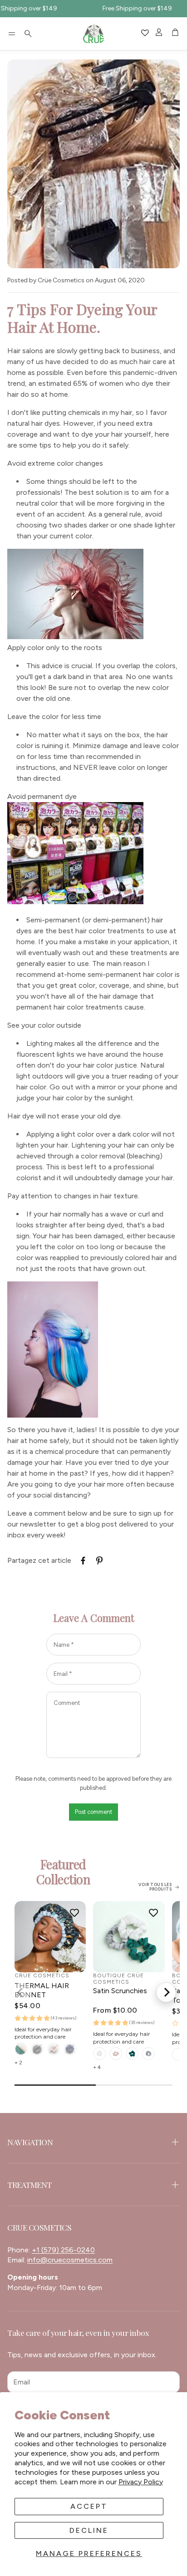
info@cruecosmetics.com (70, 2260)
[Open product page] (50, 1937)
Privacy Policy (141, 2482)
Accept (89, 2506)
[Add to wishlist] (74, 1912)
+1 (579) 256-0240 (63, 2250)
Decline (89, 2530)
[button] (12, 34)
